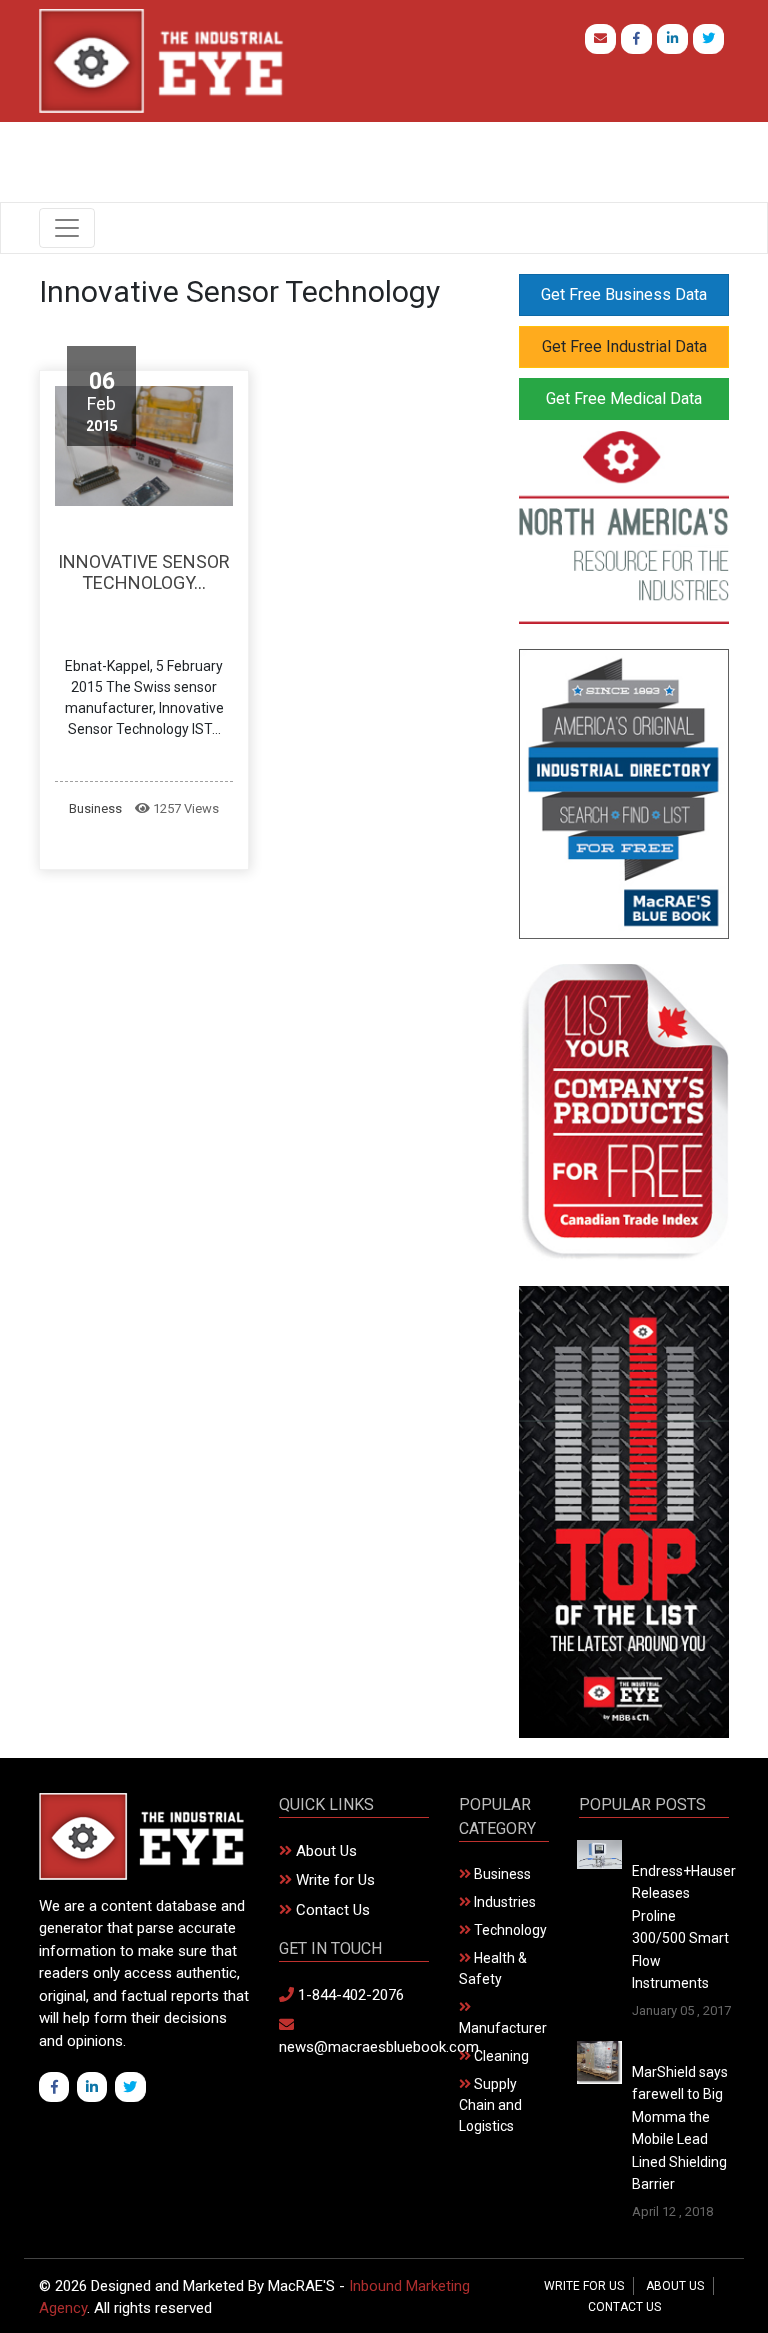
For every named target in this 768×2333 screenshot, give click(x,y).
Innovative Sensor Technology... (144, 572)
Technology (509, 1930)
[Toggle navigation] (67, 228)
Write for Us (333, 1880)
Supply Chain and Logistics (490, 2105)
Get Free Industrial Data (624, 346)
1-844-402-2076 (349, 1995)
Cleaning (500, 2056)
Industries (503, 1902)
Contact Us (331, 1910)
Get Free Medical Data (624, 398)
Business (95, 808)
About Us (324, 1851)
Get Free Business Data (624, 294)
